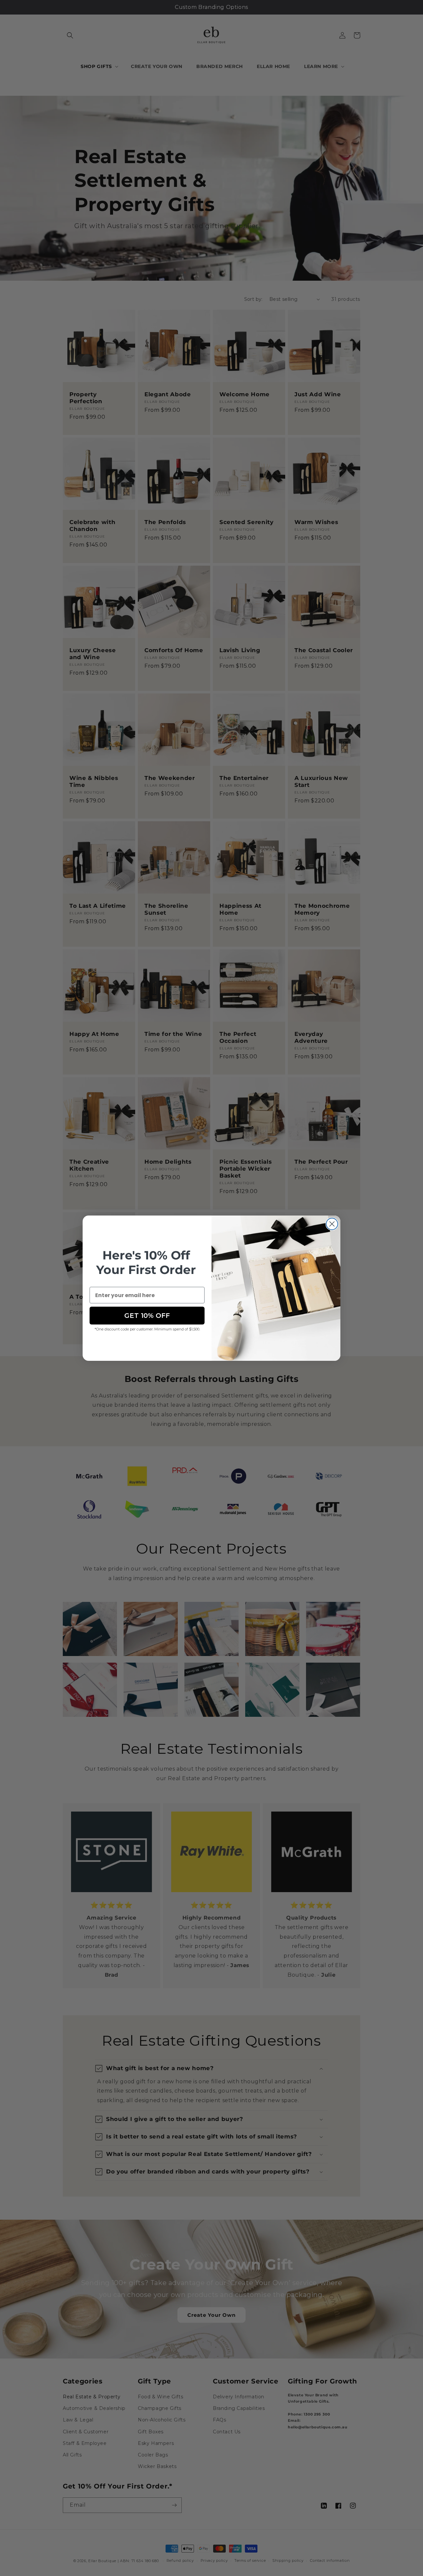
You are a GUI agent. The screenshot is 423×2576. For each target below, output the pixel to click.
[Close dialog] (332, 1224)
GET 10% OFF (147, 1316)
